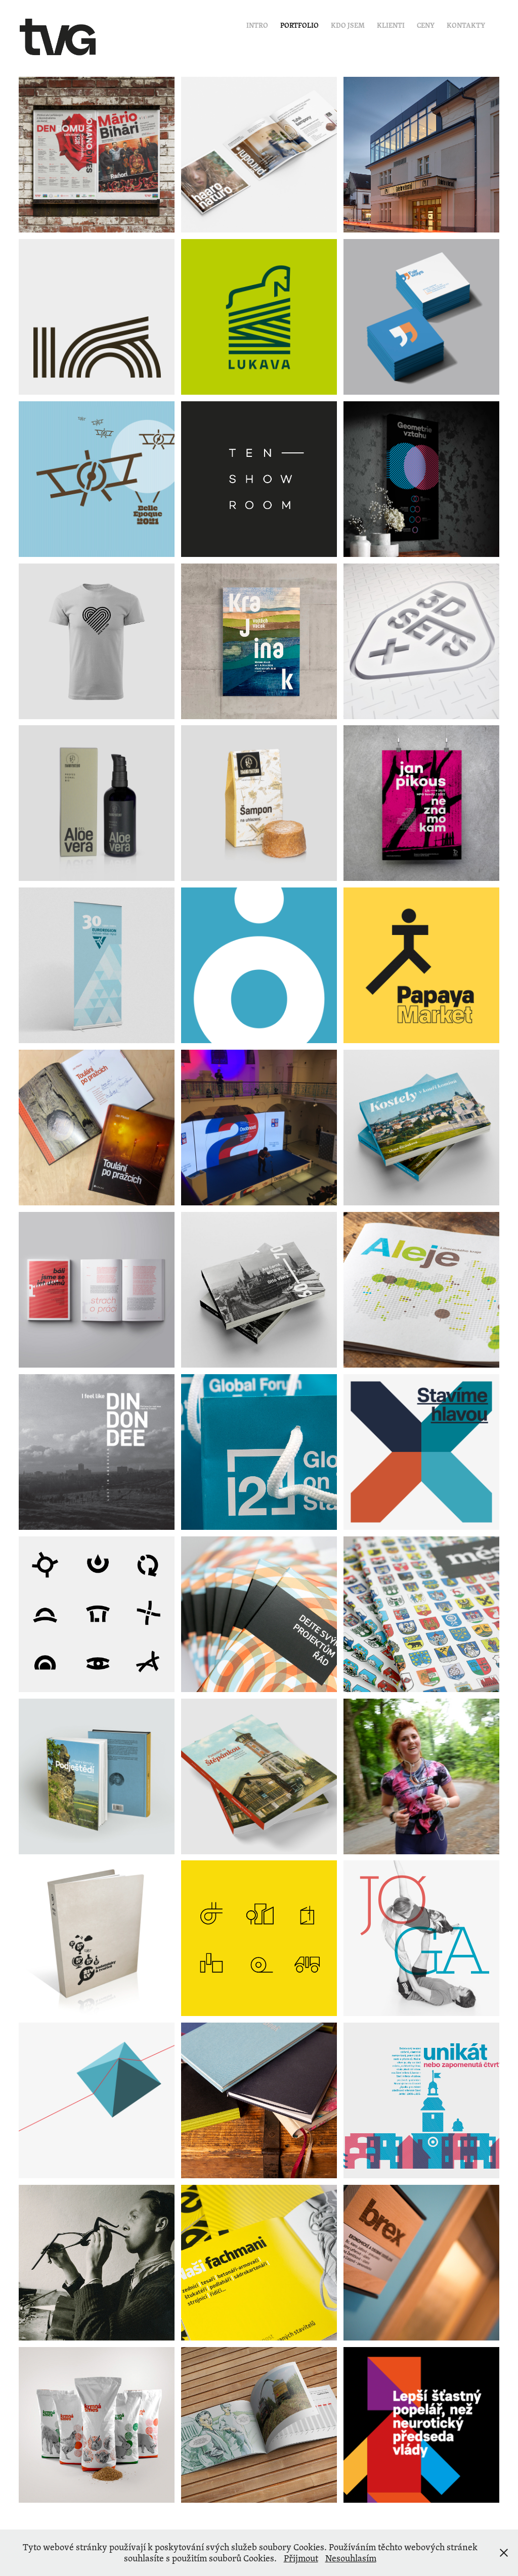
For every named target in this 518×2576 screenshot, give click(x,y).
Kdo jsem (348, 25)
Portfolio (299, 25)
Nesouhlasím (351, 2558)
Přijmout (301, 2558)
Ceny (426, 25)
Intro (257, 25)
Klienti (391, 25)
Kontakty (466, 25)
